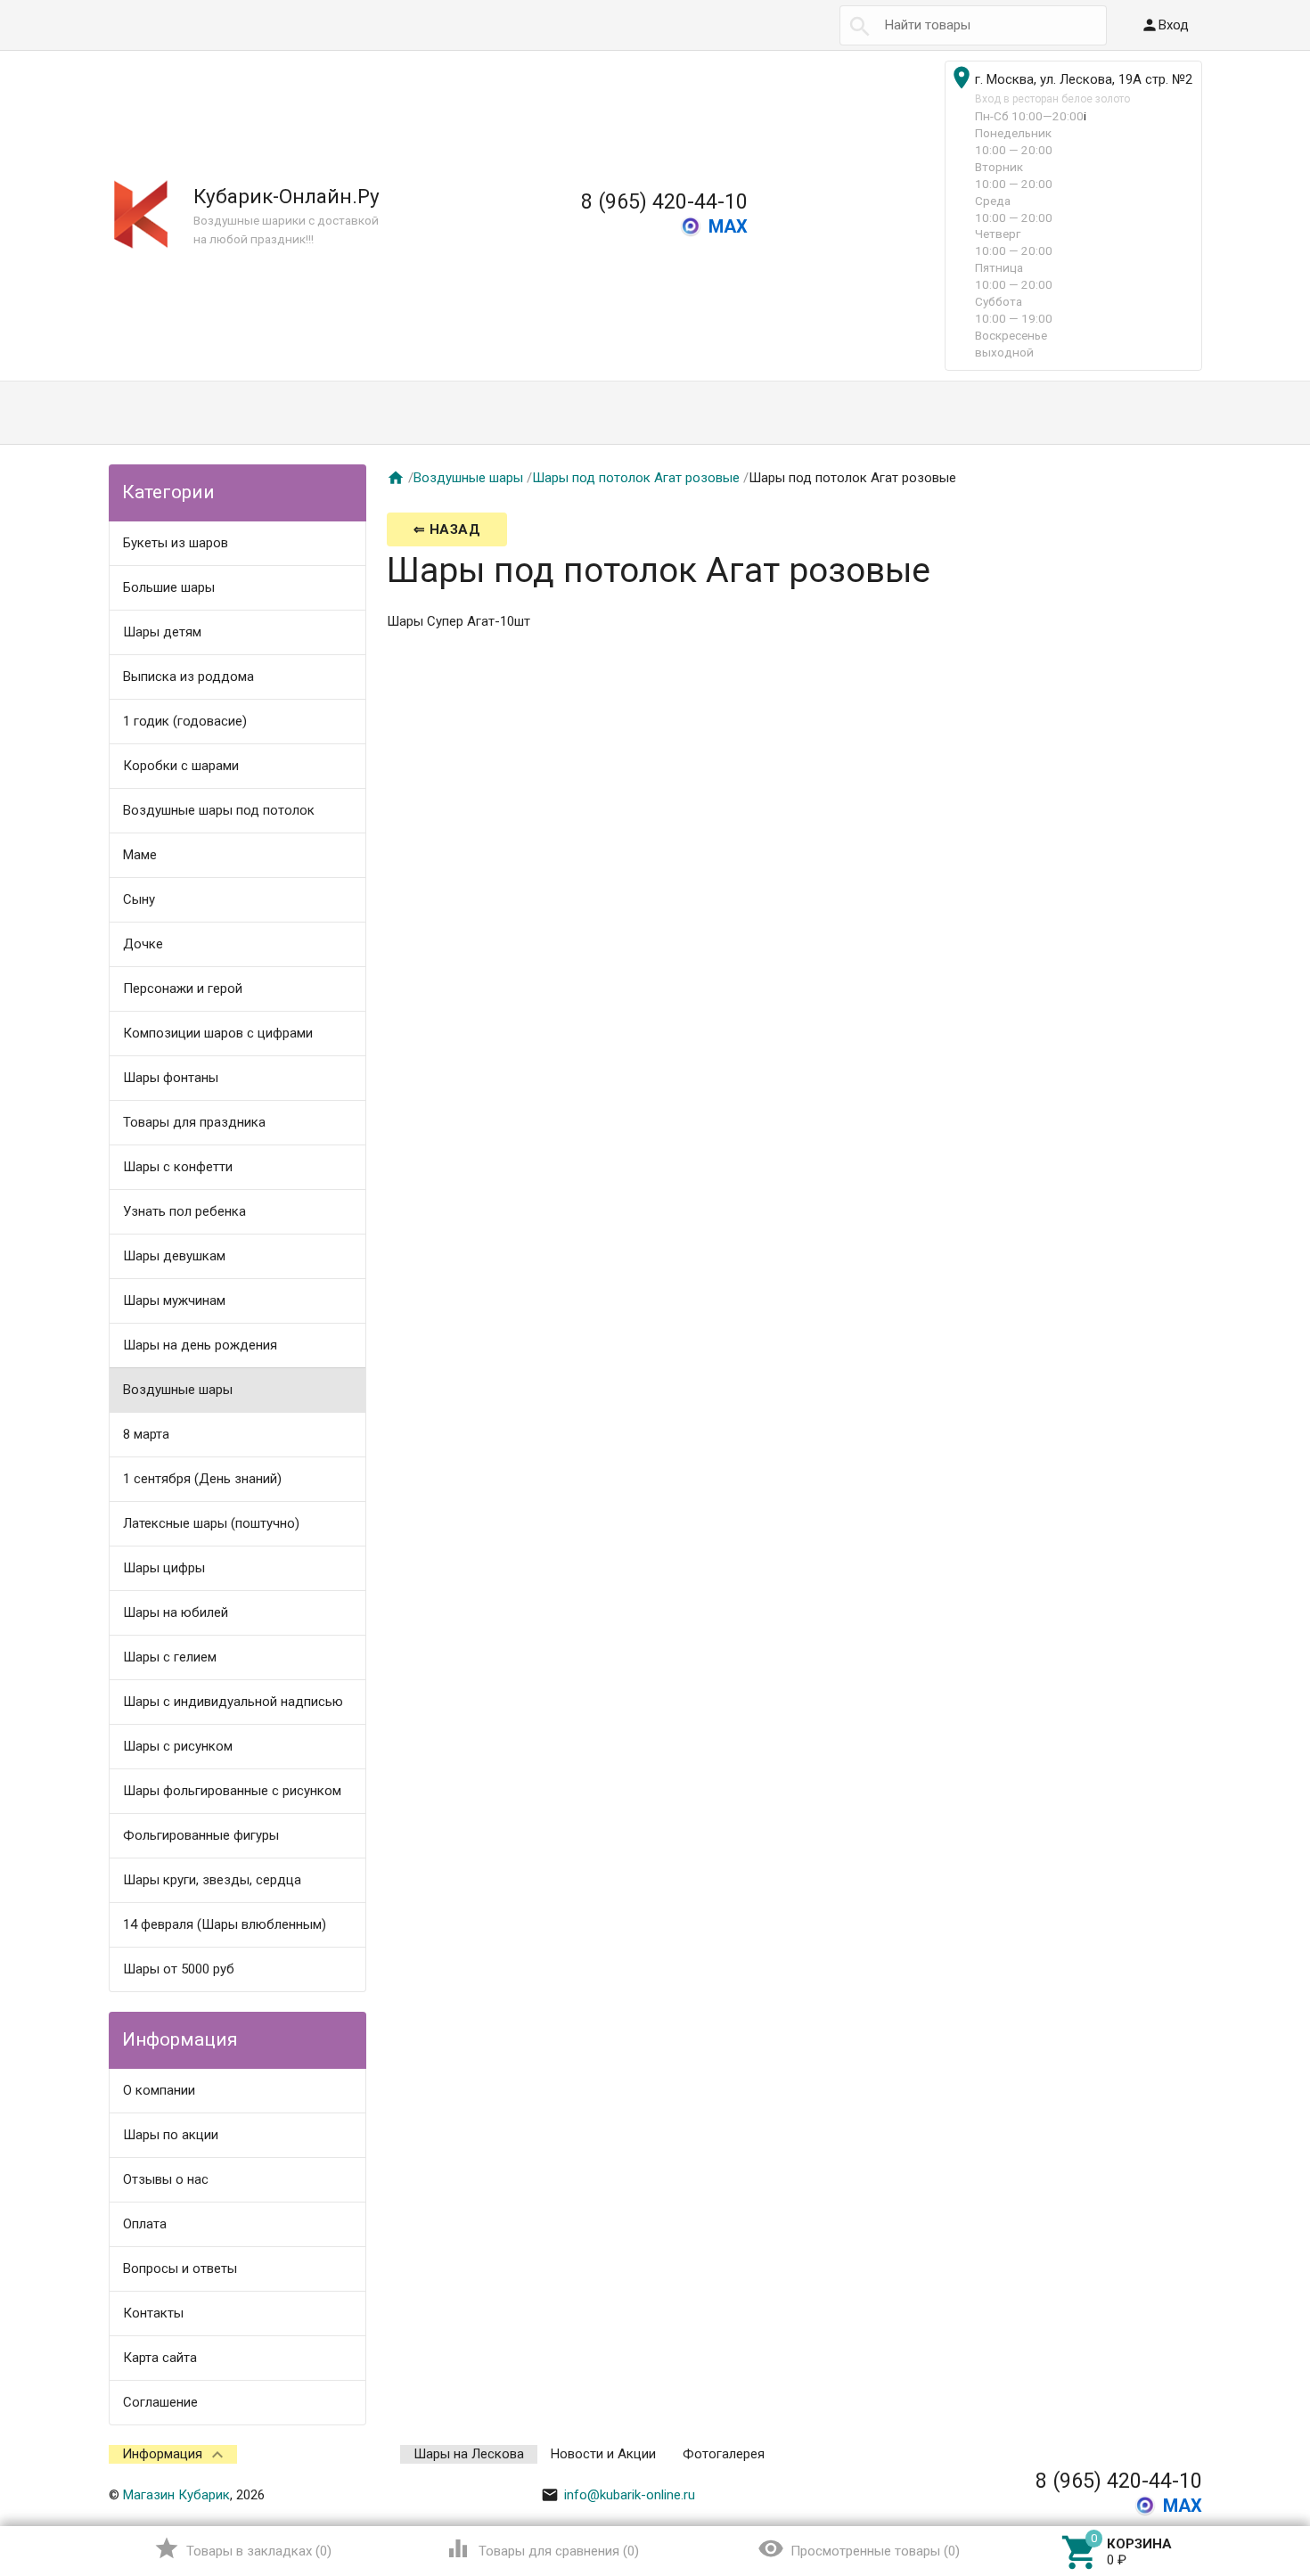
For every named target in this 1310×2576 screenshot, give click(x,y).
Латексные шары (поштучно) (211, 1523)
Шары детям (162, 632)
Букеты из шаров (176, 543)
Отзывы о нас (166, 2179)
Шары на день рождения (200, 1345)
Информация (162, 2454)
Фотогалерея (724, 2454)
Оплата (145, 2224)
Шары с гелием (170, 1657)
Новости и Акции (603, 2454)
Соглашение (160, 2402)
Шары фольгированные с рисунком (232, 1791)
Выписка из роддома (188, 677)
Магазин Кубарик (176, 2495)
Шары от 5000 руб (179, 1969)
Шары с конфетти (178, 1167)
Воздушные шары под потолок (219, 810)
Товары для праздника (194, 1122)
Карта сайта (160, 2358)
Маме (140, 855)
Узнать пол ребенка (184, 1211)
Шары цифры (164, 1568)
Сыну (139, 899)
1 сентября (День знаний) (202, 1479)
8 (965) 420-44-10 (664, 201)
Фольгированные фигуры (201, 1835)
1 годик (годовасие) (185, 721)
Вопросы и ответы (180, 2268)
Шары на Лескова (469, 2454)
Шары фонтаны (171, 1078)
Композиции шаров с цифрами (218, 1033)
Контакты (153, 2313)
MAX (728, 226)
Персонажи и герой (183, 989)
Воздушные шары (178, 1390)
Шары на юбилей (176, 1612)
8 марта (146, 1434)
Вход (1165, 25)
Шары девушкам (174, 1256)
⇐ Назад (447, 529)
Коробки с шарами (181, 766)
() (243, 2548)
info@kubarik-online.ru (618, 2495)
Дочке (143, 944)
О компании (159, 2090)
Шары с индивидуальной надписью (233, 1702)
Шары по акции (171, 2135)
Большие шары (169, 587)
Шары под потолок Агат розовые (636, 478)
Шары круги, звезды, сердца (212, 1880)
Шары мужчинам (174, 1300)
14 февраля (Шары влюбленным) (225, 1924)
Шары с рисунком (178, 1746)
